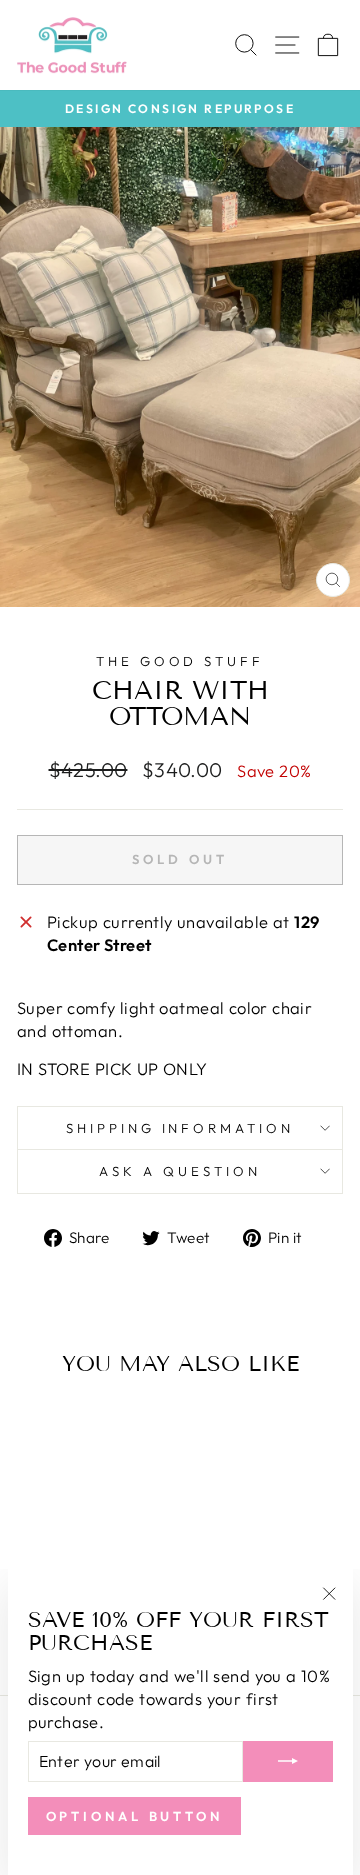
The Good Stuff (180, 661)
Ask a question (180, 1171)
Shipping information (180, 1128)
